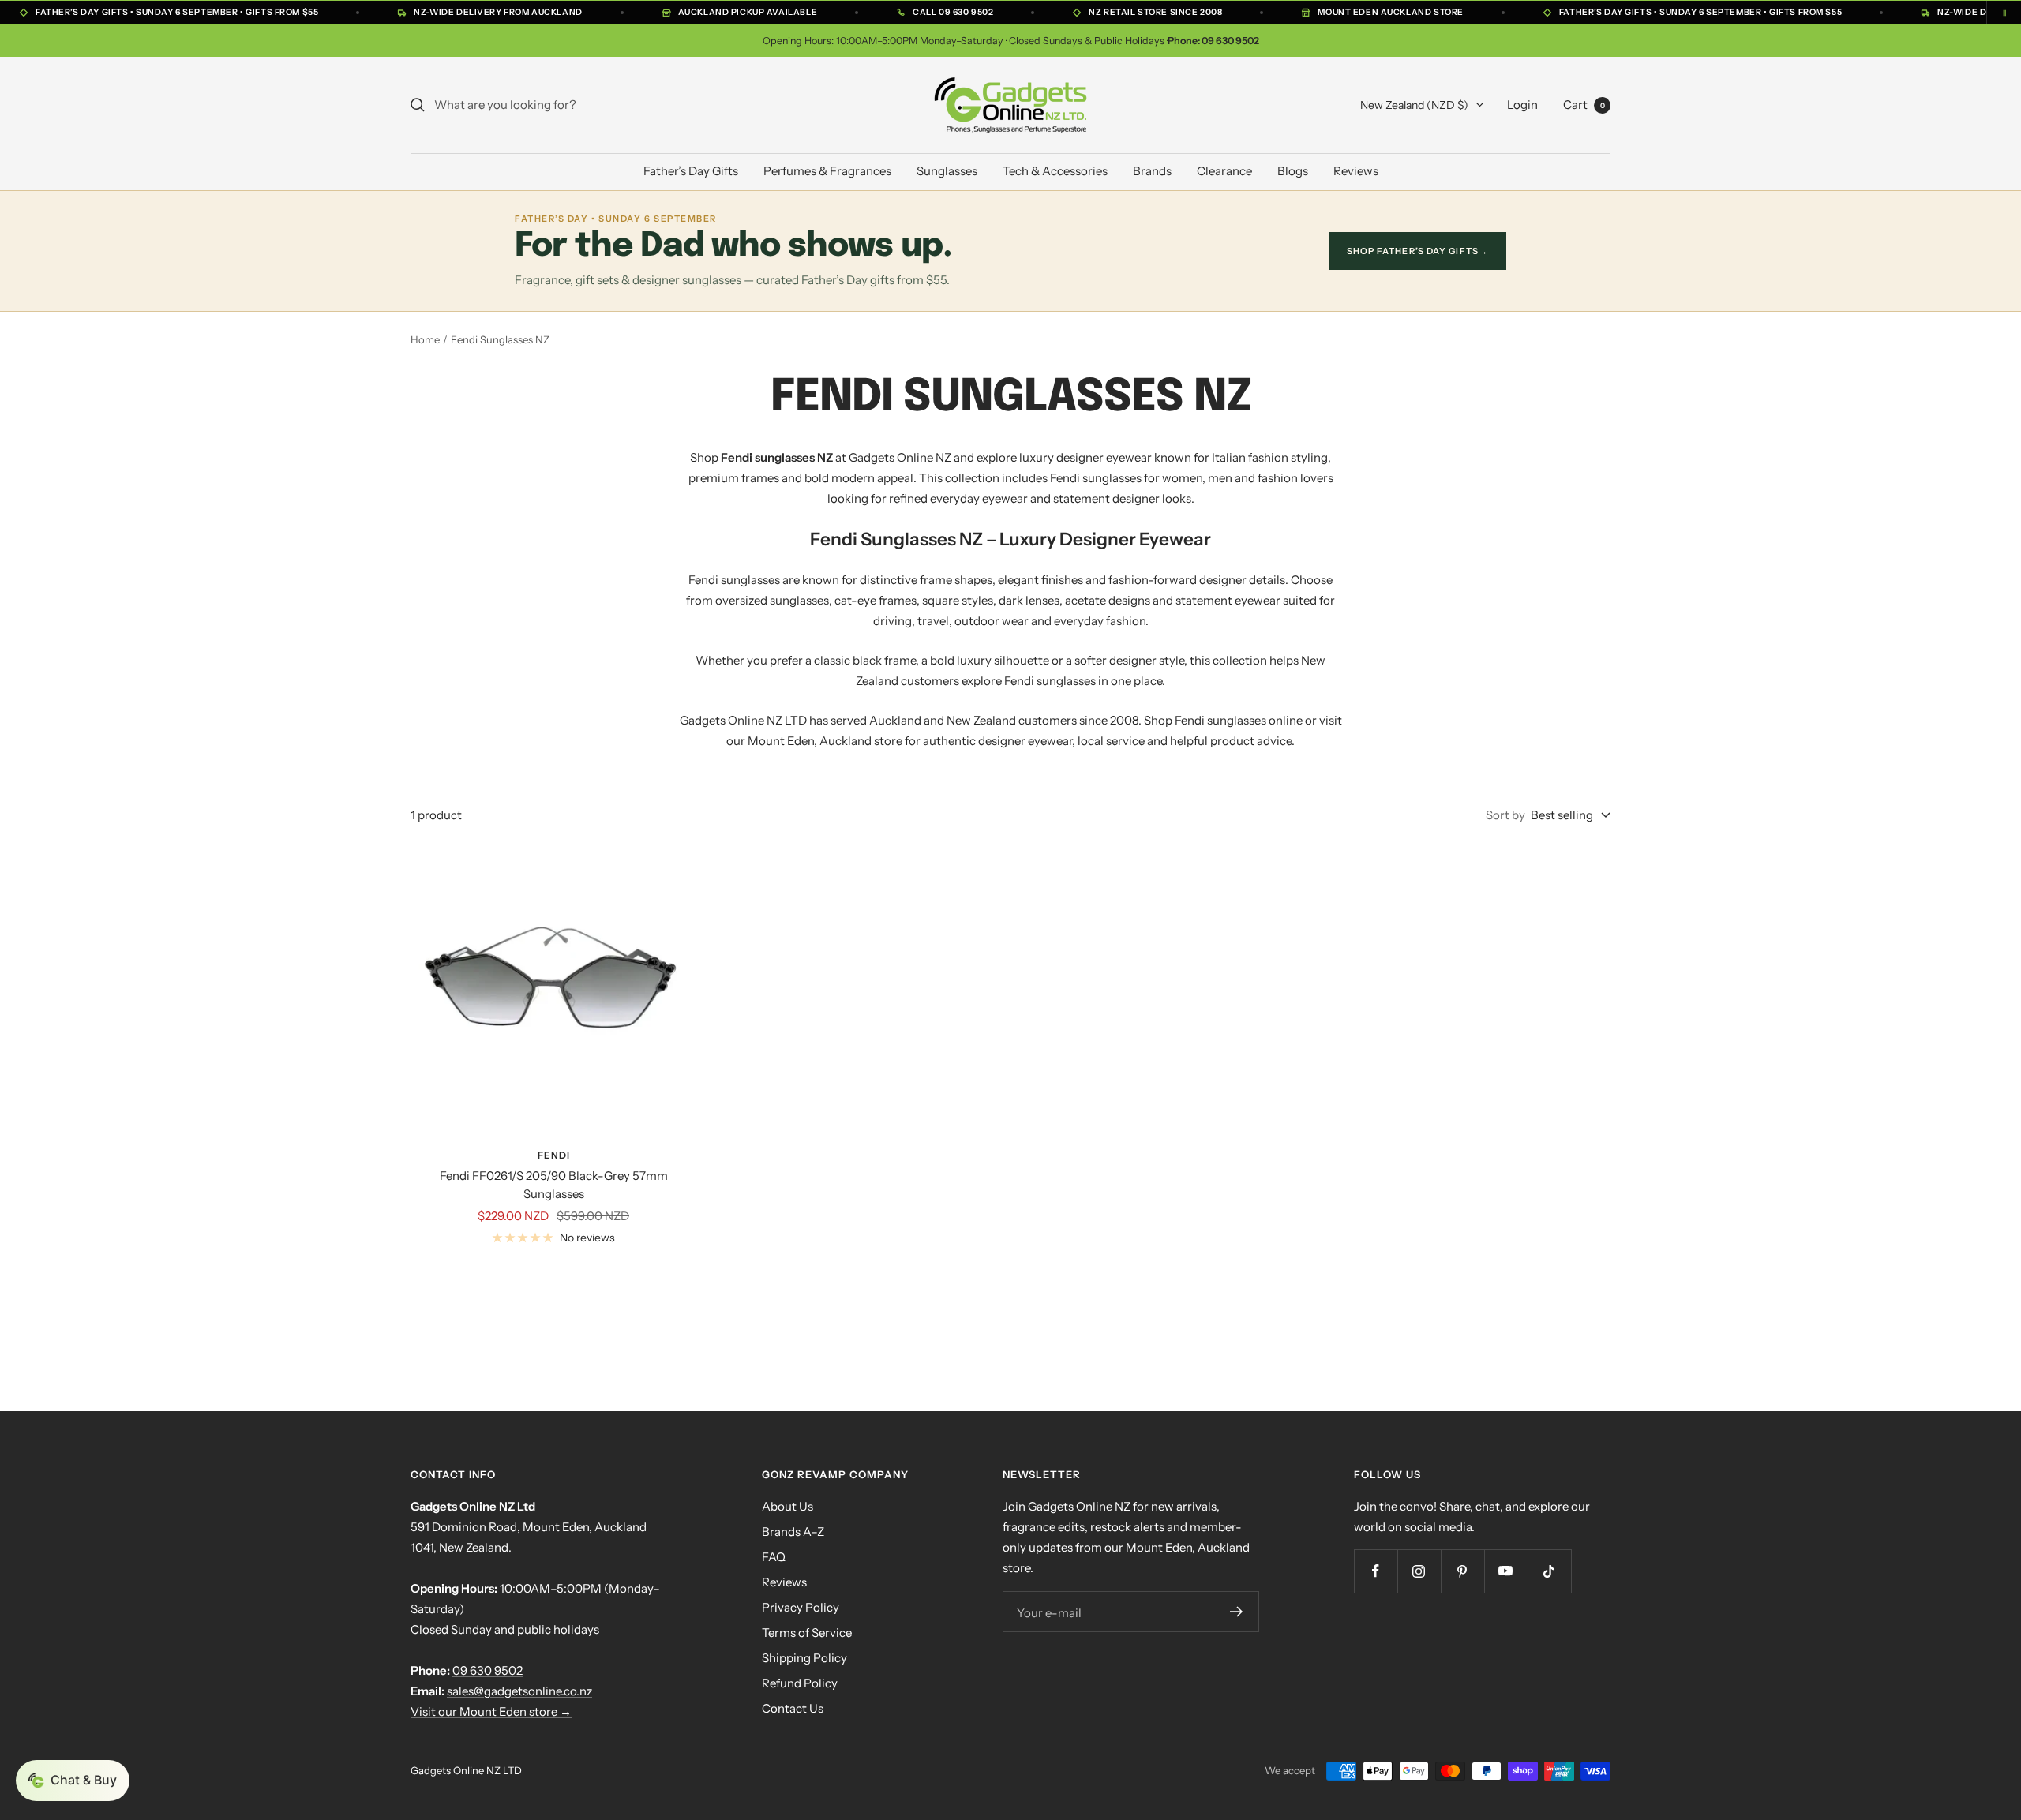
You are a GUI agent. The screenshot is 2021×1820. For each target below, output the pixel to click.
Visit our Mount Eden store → (491, 1711)
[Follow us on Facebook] (1376, 1571)
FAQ (774, 1557)
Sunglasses (947, 171)
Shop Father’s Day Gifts (1417, 251)
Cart (1584, 105)
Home (425, 339)
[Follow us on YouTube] (1506, 1571)
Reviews (1356, 171)
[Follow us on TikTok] (1549, 1571)
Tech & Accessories (1055, 171)
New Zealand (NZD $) (1414, 105)
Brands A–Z (793, 1532)
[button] (73, 1781)
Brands (1152, 171)
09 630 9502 (487, 1670)
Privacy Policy (801, 1607)
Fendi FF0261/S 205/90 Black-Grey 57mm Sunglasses (554, 1185)
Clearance (1224, 171)
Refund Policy (800, 1683)
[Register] (1236, 1612)
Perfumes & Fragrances (827, 171)
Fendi (554, 1155)
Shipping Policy (804, 1658)
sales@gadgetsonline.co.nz (519, 1691)
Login (1522, 105)
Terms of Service (807, 1633)
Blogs (1293, 171)
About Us (787, 1506)
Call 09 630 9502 (953, 12)
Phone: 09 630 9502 (1213, 41)
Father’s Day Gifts (691, 171)
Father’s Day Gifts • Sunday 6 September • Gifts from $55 (177, 12)
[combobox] (553, 105)
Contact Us (793, 1708)
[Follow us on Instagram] (1419, 1571)
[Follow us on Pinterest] (1462, 1571)
